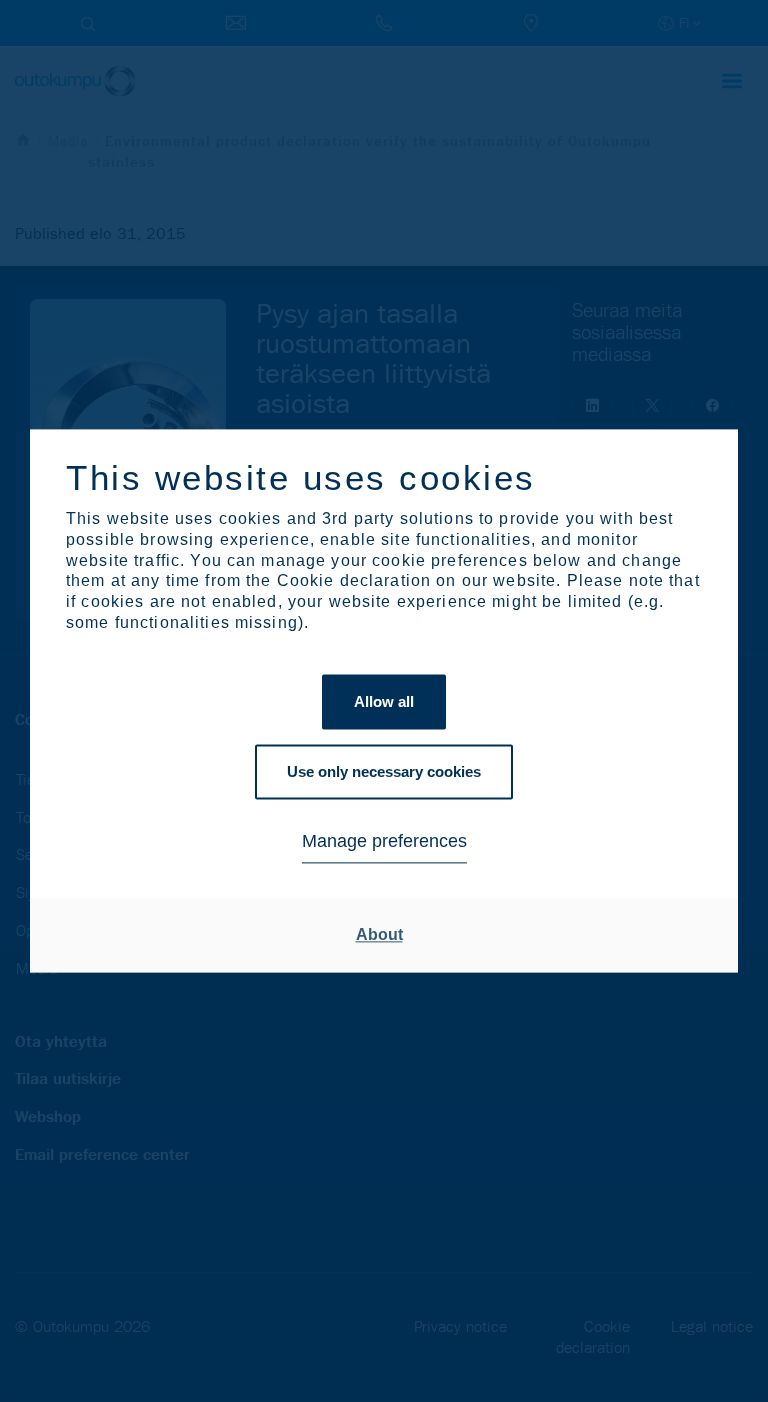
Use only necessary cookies (384, 771)
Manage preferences (384, 841)
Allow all (384, 701)
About (379, 934)
